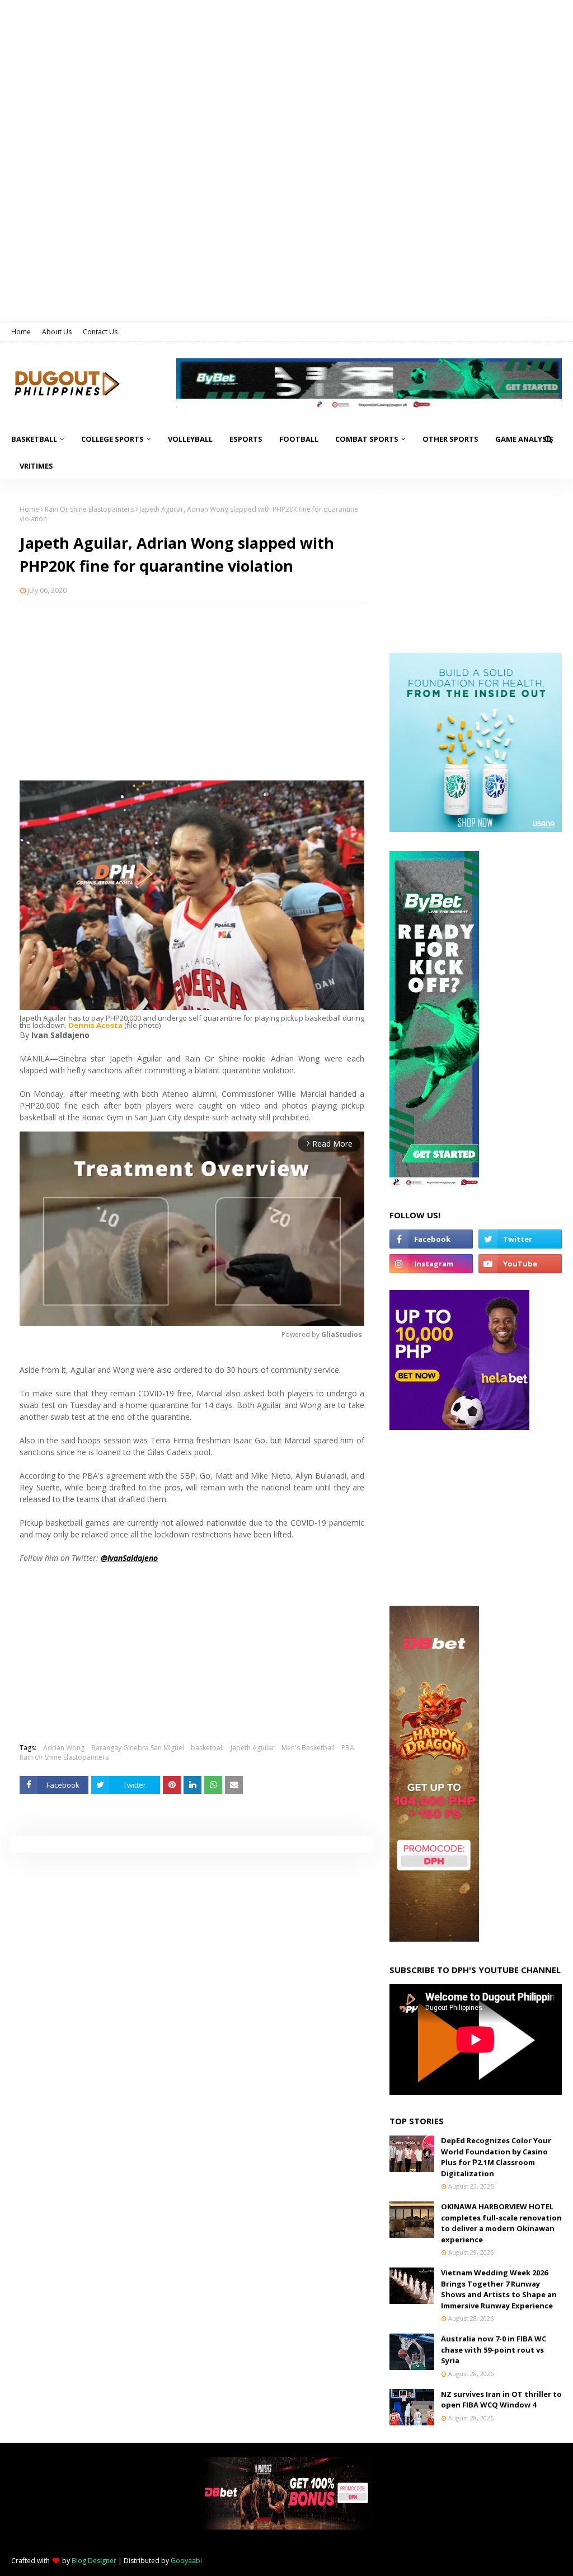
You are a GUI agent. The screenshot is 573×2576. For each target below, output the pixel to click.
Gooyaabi (186, 2561)
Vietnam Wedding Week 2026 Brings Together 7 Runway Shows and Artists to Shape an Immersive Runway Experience (499, 2289)
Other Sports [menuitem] (450, 439)
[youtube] (520, 1264)
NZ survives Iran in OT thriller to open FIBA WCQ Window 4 (501, 2400)
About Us (57, 332)
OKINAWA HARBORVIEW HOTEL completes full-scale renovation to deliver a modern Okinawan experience (501, 2223)
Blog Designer (94, 2561)
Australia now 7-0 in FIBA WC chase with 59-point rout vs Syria (494, 2350)
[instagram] (431, 1264)
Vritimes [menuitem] (36, 466)
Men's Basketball (308, 1748)
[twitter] (520, 1239)
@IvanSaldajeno (129, 1558)
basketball (207, 1748)
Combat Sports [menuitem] (367, 439)
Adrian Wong (64, 1748)
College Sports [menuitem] (112, 439)
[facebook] (431, 1239)
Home (21, 332)
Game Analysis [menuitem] (524, 439)
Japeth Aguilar (253, 1748)
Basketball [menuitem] (34, 439)
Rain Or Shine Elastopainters (89, 509)
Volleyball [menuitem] (190, 439)
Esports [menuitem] (246, 439)
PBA (348, 1748)
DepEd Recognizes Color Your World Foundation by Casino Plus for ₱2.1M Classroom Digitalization (496, 2157)
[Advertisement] (192, 691)
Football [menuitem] (299, 439)
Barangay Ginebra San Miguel (138, 1748)
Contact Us (100, 332)
